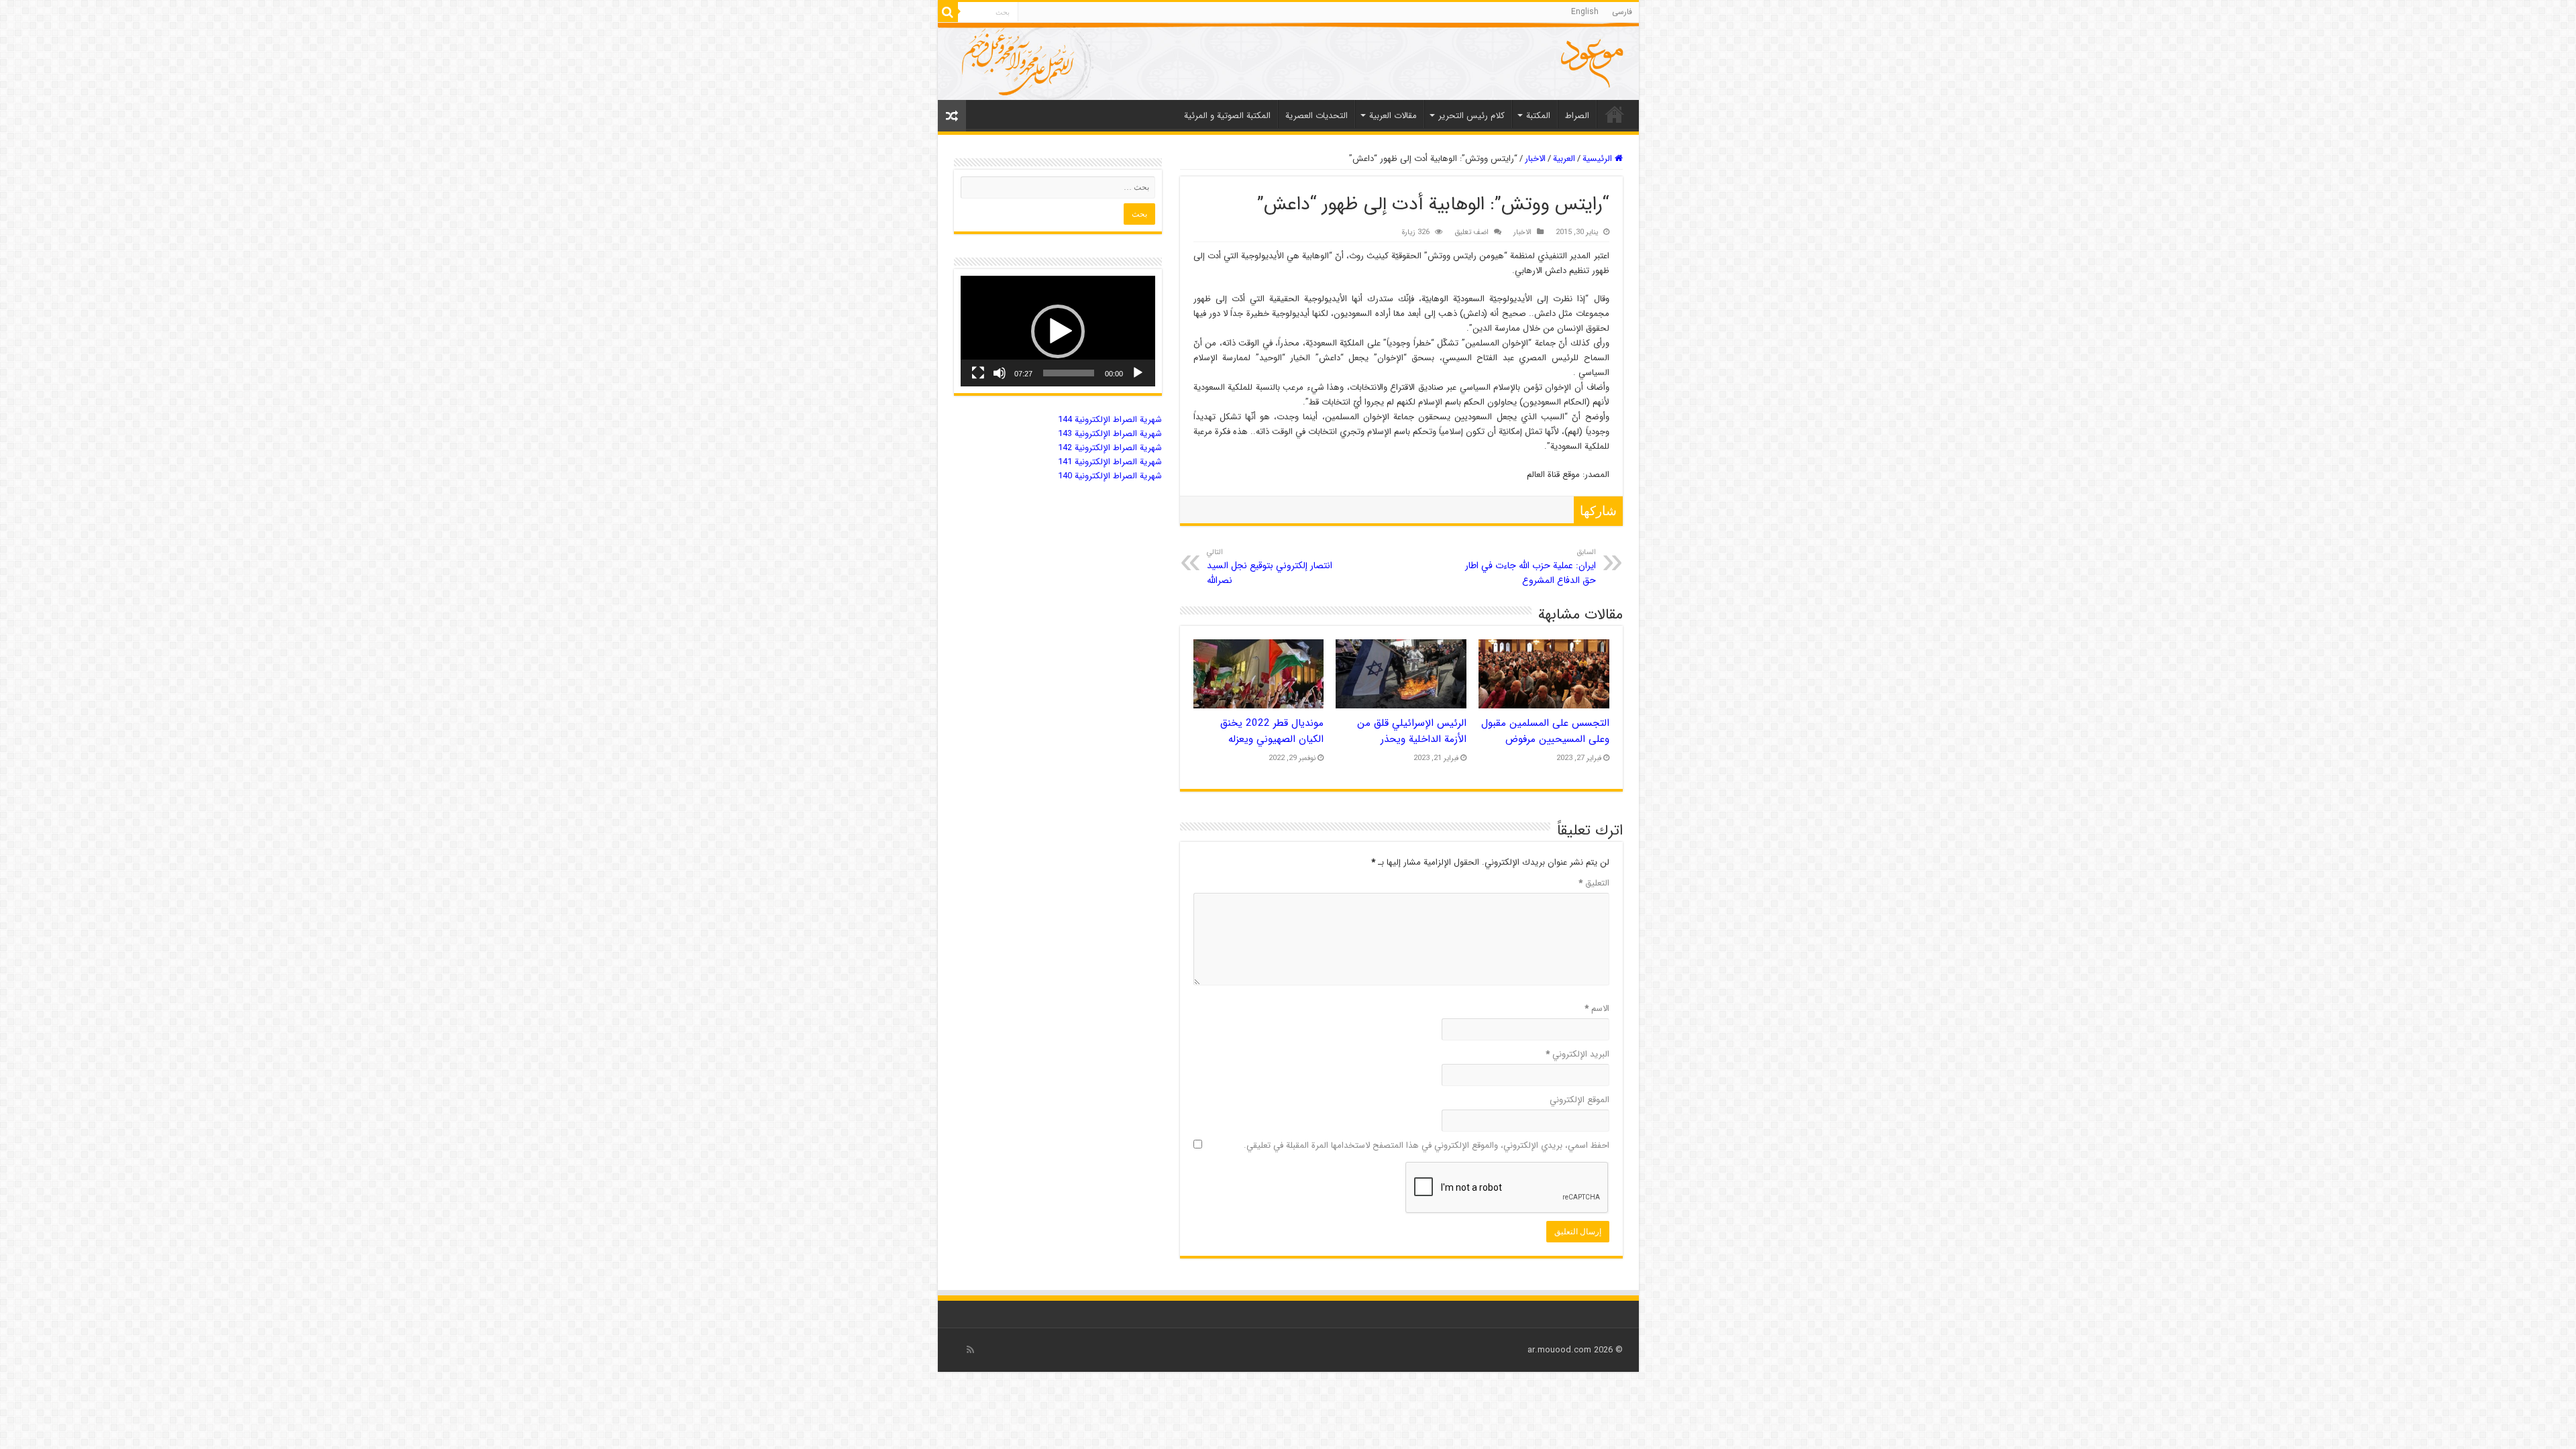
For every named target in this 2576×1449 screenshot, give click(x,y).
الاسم (1597, 1009)
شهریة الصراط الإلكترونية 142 (1110, 448)
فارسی (1622, 12)
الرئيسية (1599, 159)
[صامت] (1000, 373)
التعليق (1594, 883)
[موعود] (1288, 61)
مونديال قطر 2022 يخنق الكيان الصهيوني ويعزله (1272, 731)
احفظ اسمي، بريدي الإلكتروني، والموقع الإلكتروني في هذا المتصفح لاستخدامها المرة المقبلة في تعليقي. (1427, 1145)
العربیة (1564, 159)
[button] (1058, 331)
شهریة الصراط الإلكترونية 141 (1110, 462)
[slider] (1069, 373)
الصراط (1577, 116)
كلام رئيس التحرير (1471, 116)
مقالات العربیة (1393, 116)
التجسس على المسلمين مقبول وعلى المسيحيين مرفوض (1545, 731)
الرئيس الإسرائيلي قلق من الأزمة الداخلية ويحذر (1412, 731)
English (1585, 12)
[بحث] (948, 12)
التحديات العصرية (1317, 116)
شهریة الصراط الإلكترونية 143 (1110, 434)
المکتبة (1538, 116)
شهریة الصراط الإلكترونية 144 (1110, 420)
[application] (1058, 331)
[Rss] (970, 1350)
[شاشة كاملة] (978, 373)
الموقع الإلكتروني (1579, 1100)
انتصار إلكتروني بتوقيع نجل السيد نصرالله (1270, 567)
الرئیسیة (1615, 114)
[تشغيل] (1138, 373)
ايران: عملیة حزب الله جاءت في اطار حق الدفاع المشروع (1531, 567)
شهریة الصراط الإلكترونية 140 (1110, 476)
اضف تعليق (1471, 232)
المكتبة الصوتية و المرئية (1227, 116)
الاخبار (1535, 159)
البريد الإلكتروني (1577, 1054)
